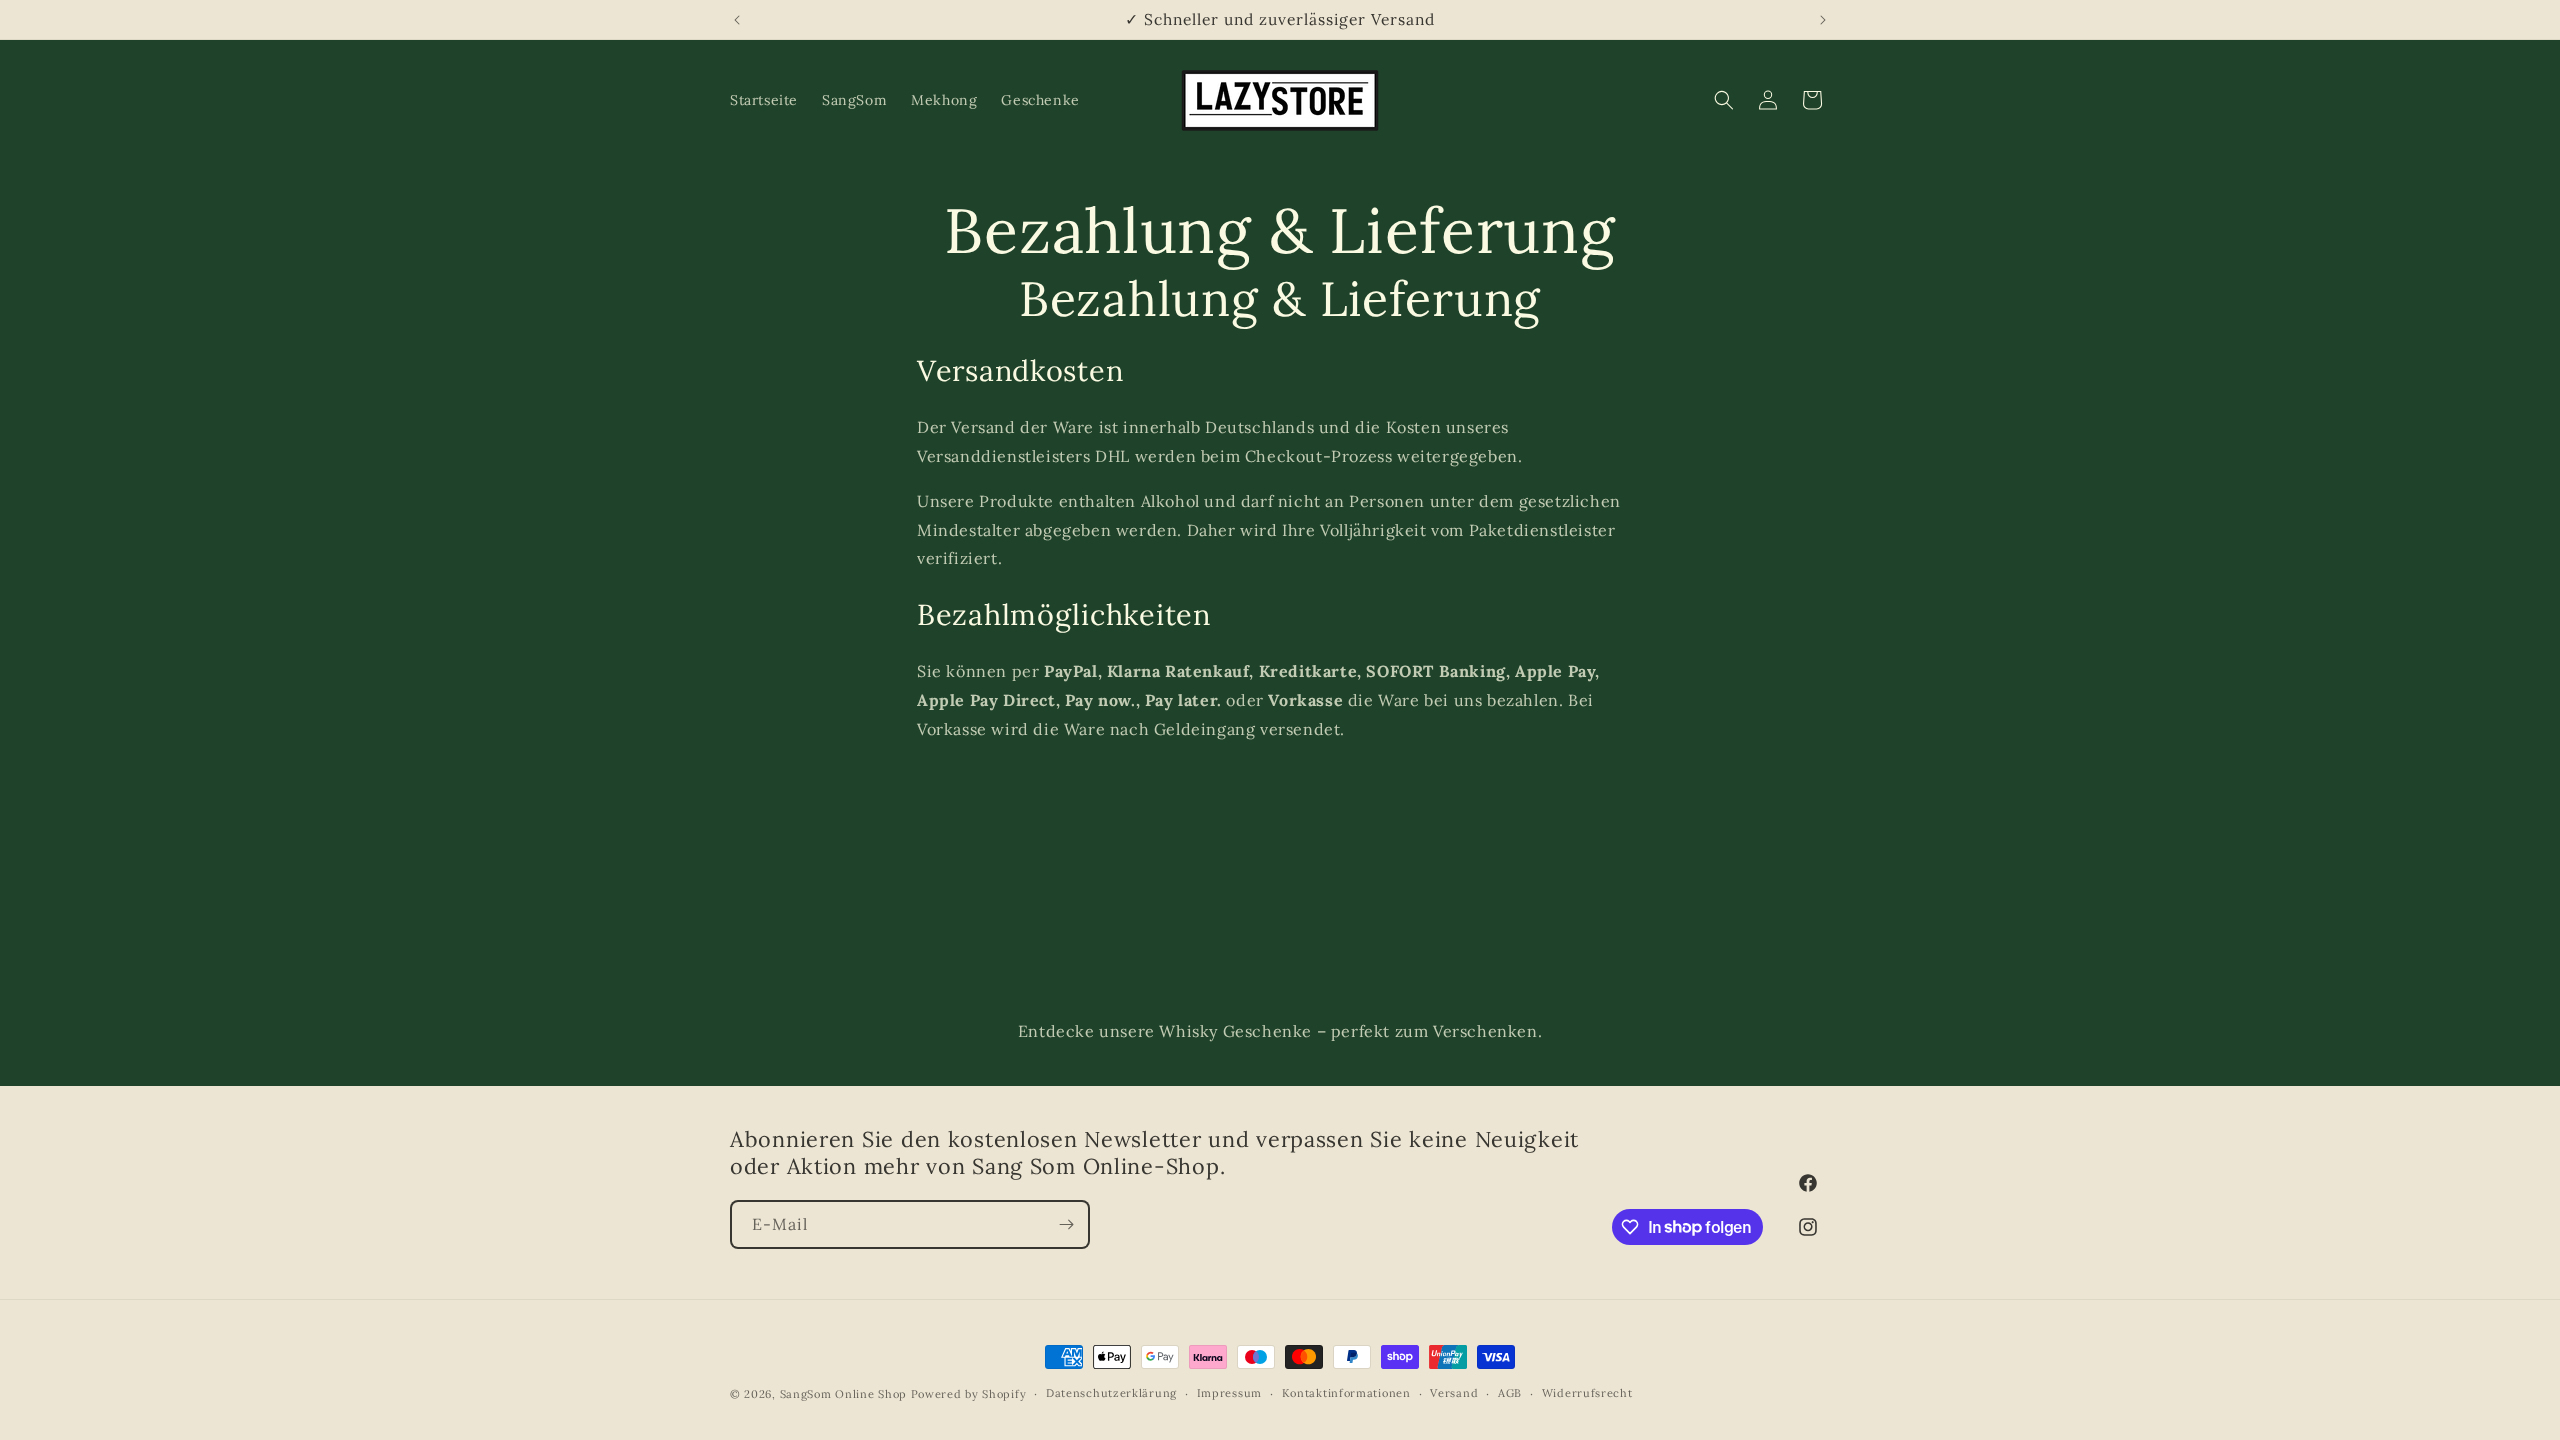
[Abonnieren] (1066, 1224)
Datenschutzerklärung (1111, 1393)
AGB (1510, 1393)
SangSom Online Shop (843, 1394)
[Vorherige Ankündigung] (737, 20)
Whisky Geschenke (1235, 1031)
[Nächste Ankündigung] (1823, 20)
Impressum (1229, 1393)
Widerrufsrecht (1587, 1393)
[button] (1724, 100)
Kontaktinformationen (1346, 1393)
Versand (1454, 1393)
